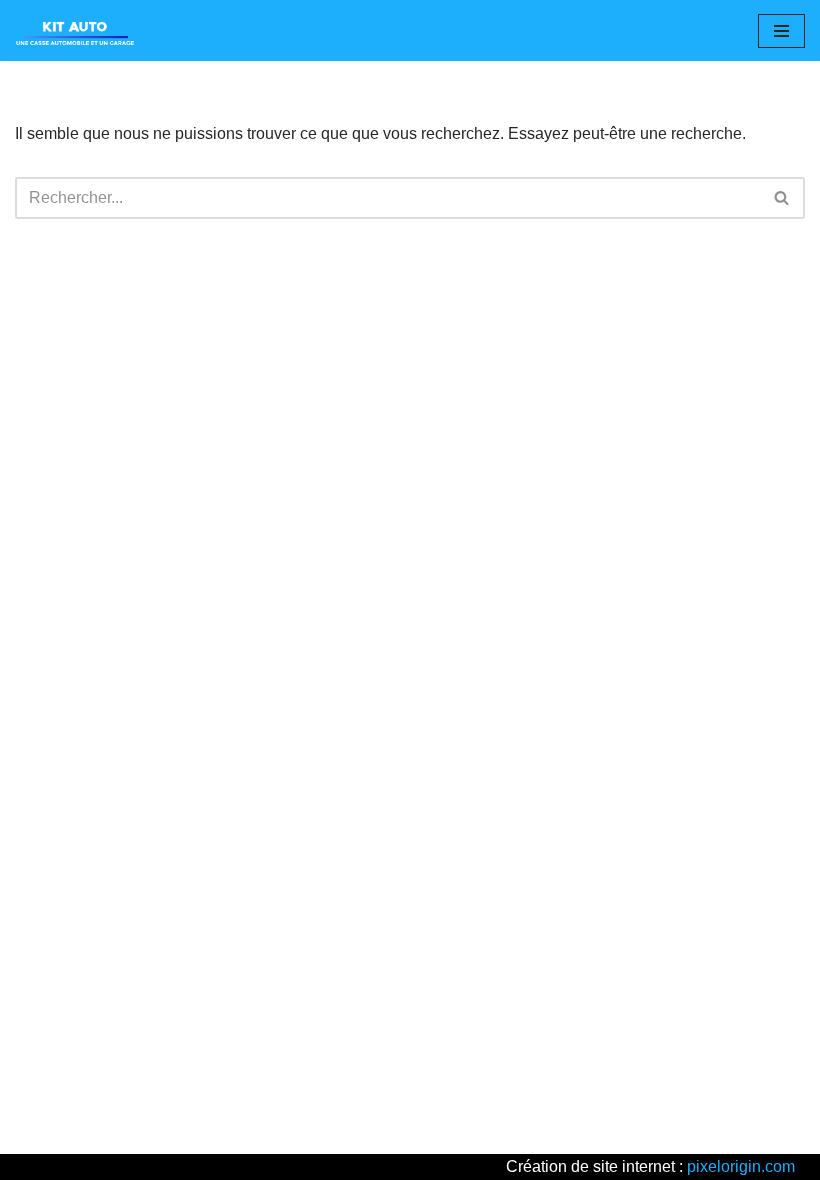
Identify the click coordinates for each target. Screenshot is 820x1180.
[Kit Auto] (75, 30)
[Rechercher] (782, 198)
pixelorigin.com (741, 1166)
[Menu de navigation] (781, 31)
